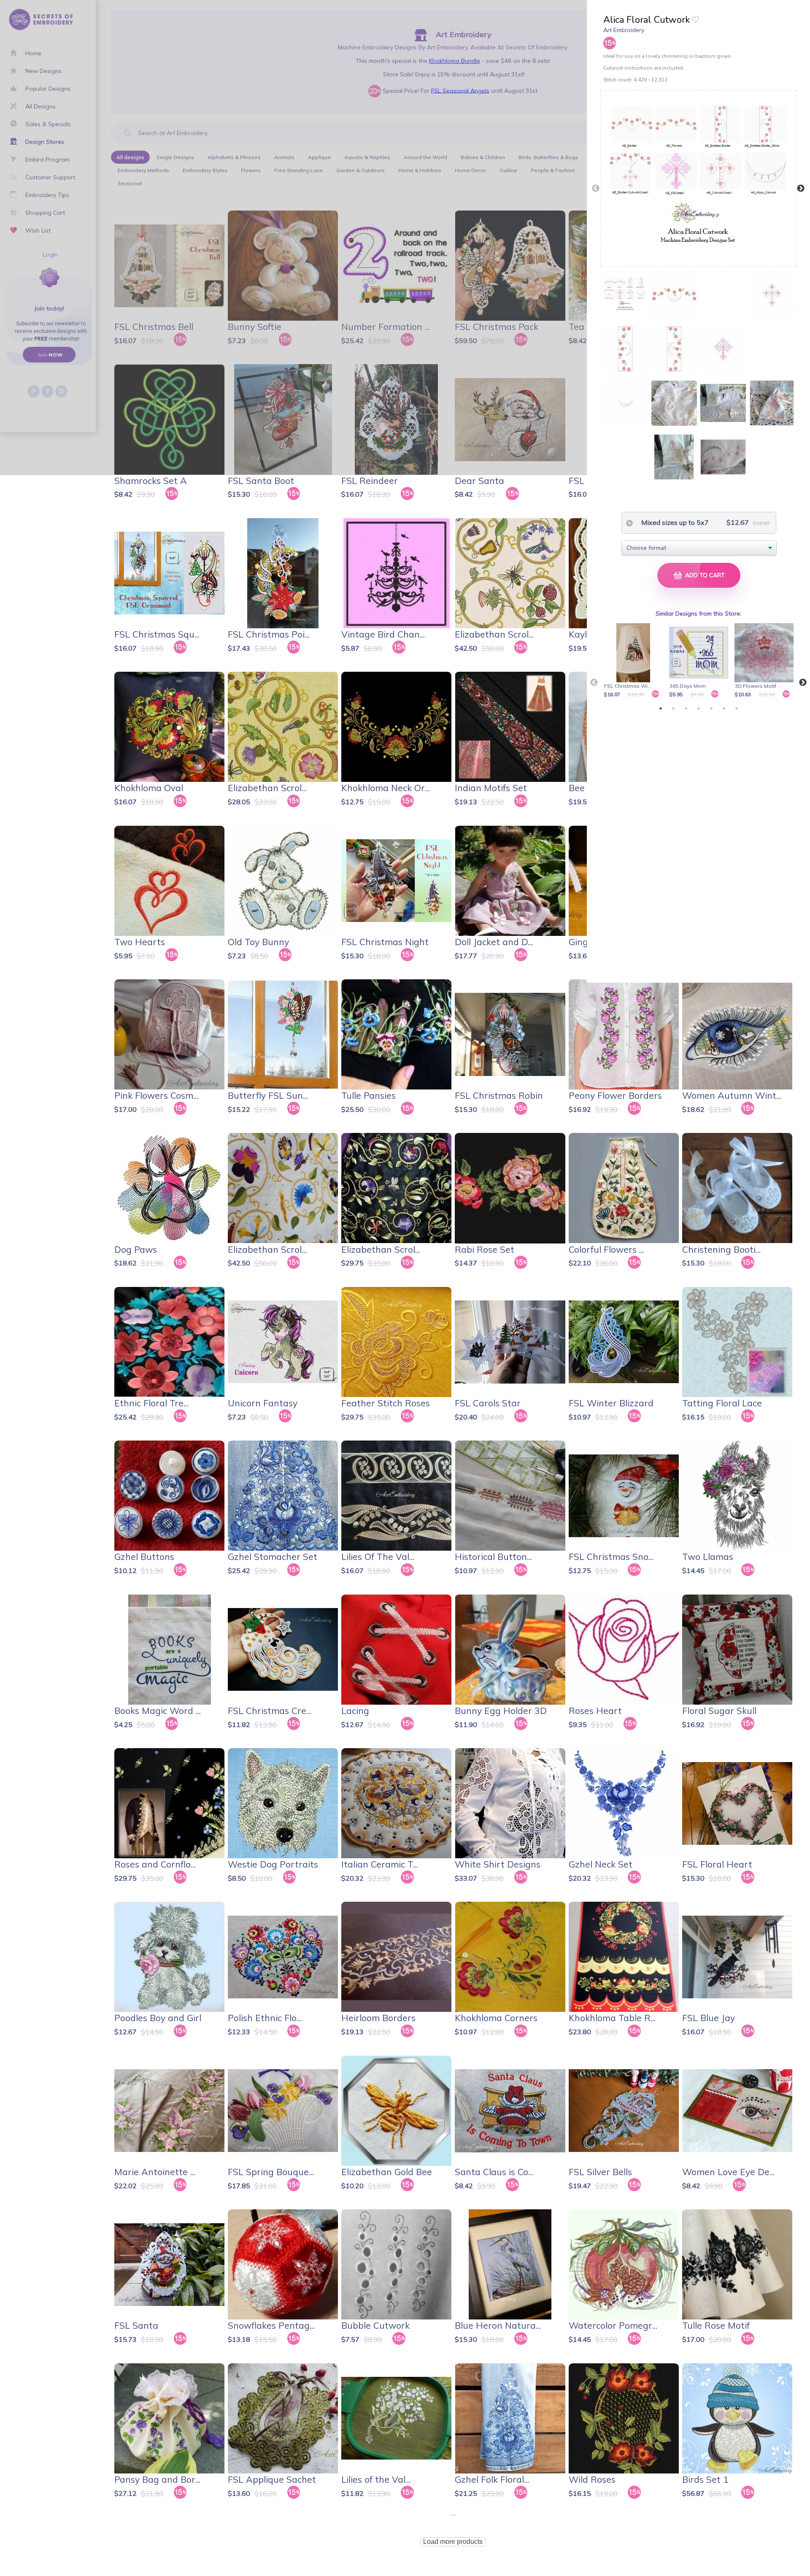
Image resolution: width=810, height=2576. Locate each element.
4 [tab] (699, 708)
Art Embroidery (624, 30)
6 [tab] (724, 708)
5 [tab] (711, 708)
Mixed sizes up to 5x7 (674, 522)
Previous (596, 189)
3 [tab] (686, 708)
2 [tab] (673, 708)
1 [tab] (661, 708)
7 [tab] (737, 708)
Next (801, 189)
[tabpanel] (635, 661)
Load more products (453, 2542)
